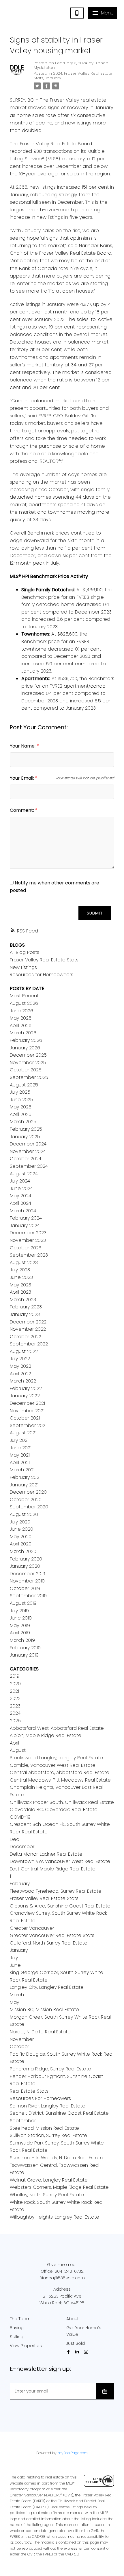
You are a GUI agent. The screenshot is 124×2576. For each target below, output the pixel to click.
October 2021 (25, 1418)
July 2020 (20, 1522)
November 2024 (28, 1151)
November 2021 (27, 1411)
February (20, 1884)
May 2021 (20, 1455)
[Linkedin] (78, 2352)
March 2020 (23, 1551)
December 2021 (27, 1403)
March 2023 (23, 1300)
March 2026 (23, 1033)
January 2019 (24, 1655)
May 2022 (20, 1366)
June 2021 (21, 1448)
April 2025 (21, 1114)
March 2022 (23, 1381)
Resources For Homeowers (40, 2098)
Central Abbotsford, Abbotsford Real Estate (60, 1772)
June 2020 (21, 1529)
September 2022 (29, 1344)
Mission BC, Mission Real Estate (44, 2009)
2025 (15, 1721)
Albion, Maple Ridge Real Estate (46, 1735)
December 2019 (28, 1574)
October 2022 (26, 1337)
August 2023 (24, 1263)
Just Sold (76, 2343)
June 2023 (21, 1277)
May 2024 (20, 1196)
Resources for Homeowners (42, 975)
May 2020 (21, 1537)
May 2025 (21, 1107)
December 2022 (28, 1322)
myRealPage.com (73, 2453)
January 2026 (25, 1048)
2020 (15, 1684)
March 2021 (22, 1470)
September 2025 (29, 1077)
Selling (17, 2337)
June (15, 1965)
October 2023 (26, 1248)
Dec (14, 1839)
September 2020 (29, 1507)
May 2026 (21, 1018)
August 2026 (24, 1003)
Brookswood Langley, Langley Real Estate (56, 1758)
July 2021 (19, 1440)
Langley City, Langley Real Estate (47, 1987)
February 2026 (26, 1040)
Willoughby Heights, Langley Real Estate (55, 2217)
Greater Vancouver (32, 1928)
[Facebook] (69, 2352)
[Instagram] (87, 2352)
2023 (15, 1706)
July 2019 (19, 1611)
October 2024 (26, 1159)
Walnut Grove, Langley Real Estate (49, 2180)
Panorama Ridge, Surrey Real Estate (50, 2069)
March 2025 (23, 1122)
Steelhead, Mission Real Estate (44, 2128)
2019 (15, 1676)
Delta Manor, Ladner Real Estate (46, 1854)
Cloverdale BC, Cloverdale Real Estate (54, 1810)
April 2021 (20, 1463)
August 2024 (24, 1174)
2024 (58, 73)
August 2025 (24, 1085)
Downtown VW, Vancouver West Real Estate (60, 1861)
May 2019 (20, 1625)
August (18, 1750)
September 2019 (28, 1596)
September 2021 (28, 1425)
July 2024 (20, 1181)
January (53, 78)
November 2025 (28, 1063)
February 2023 (26, 1307)
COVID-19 (20, 1817)
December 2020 (28, 1492)
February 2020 (26, 1559)
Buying (17, 2328)
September (23, 2121)
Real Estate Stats (29, 2091)
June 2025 (21, 1100)
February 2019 (25, 1648)
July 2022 (20, 1359)
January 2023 (25, 1314)
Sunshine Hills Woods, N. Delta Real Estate (57, 2158)
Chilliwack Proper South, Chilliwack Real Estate (62, 1802)
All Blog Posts (25, 952)
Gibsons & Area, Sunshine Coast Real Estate (60, 1906)
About (73, 2319)
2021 (14, 1691)
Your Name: (23, 746)
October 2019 (25, 1588)
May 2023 (20, 1285)
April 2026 (21, 1026)
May (14, 2002)
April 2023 (20, 1292)
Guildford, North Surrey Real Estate (49, 1943)
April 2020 (21, 1544)
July (14, 1958)
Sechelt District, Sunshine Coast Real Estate (59, 2113)
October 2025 (26, 1070)
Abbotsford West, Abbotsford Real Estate (57, 1728)
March (17, 1995)
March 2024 (23, 1211)
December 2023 (28, 1233)
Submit (95, 913)
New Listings (23, 967)
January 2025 (25, 1137)
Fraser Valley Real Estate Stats (73, 76)
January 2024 (25, 1225)
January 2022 (25, 1396)
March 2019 (22, 1640)
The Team (20, 2319)
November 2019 (27, 1581)
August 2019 (23, 1603)
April (14, 1743)
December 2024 (28, 1144)
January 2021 (24, 1485)
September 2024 (29, 1166)
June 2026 (21, 1011)
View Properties (26, 2346)
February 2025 (26, 1129)
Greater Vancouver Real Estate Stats (52, 1935)
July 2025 (20, 1092)
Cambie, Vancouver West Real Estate (53, 1765)
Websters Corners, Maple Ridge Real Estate (59, 2187)
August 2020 (24, 1514)
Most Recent (24, 996)
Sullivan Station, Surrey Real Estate (48, 2135)
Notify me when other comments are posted (55, 887)
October (19, 2047)
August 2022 (24, 1351)
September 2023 (29, 1255)
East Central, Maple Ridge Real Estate (53, 1869)
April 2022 (20, 1374)
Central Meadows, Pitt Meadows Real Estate (60, 1780)
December (22, 1847)
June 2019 (21, 1618)
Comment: (22, 810)
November (22, 2039)
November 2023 (28, 1240)
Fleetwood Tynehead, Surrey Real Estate (56, 1891)
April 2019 (20, 1633)
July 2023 (20, 1270)
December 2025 (28, 1055)
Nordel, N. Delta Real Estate (40, 2032)
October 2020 (26, 1500)
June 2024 (21, 1188)
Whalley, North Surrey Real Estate (47, 2195)
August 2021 (23, 1433)
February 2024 (26, 1218)
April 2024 (20, 1203)
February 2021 (25, 1477)
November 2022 (28, 1329)
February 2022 (26, 1388)
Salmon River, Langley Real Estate (48, 2106)
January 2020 (25, 1566)
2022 (15, 1698)
